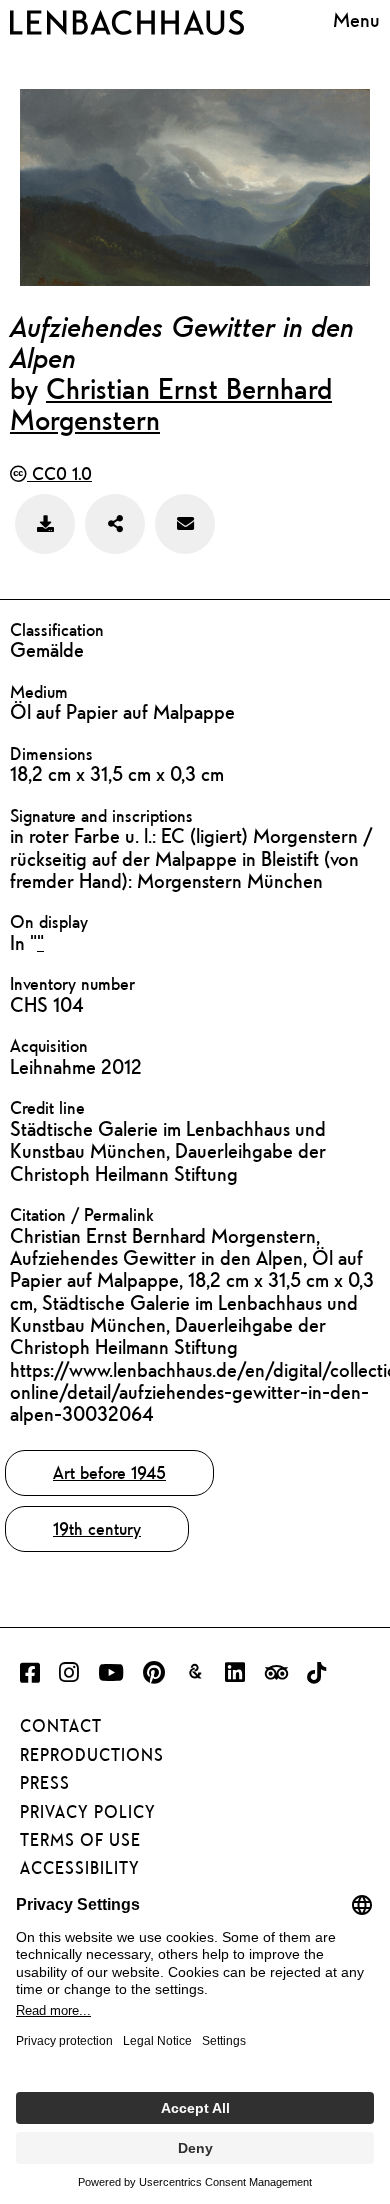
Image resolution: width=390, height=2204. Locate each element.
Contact (61, 1726)
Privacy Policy (88, 1812)
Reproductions (92, 1755)
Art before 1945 (109, 1472)
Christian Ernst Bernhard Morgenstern (171, 403)
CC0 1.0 (59, 473)
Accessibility (80, 1868)
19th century (97, 1528)
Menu (356, 19)
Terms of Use (80, 1840)
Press (45, 1783)
